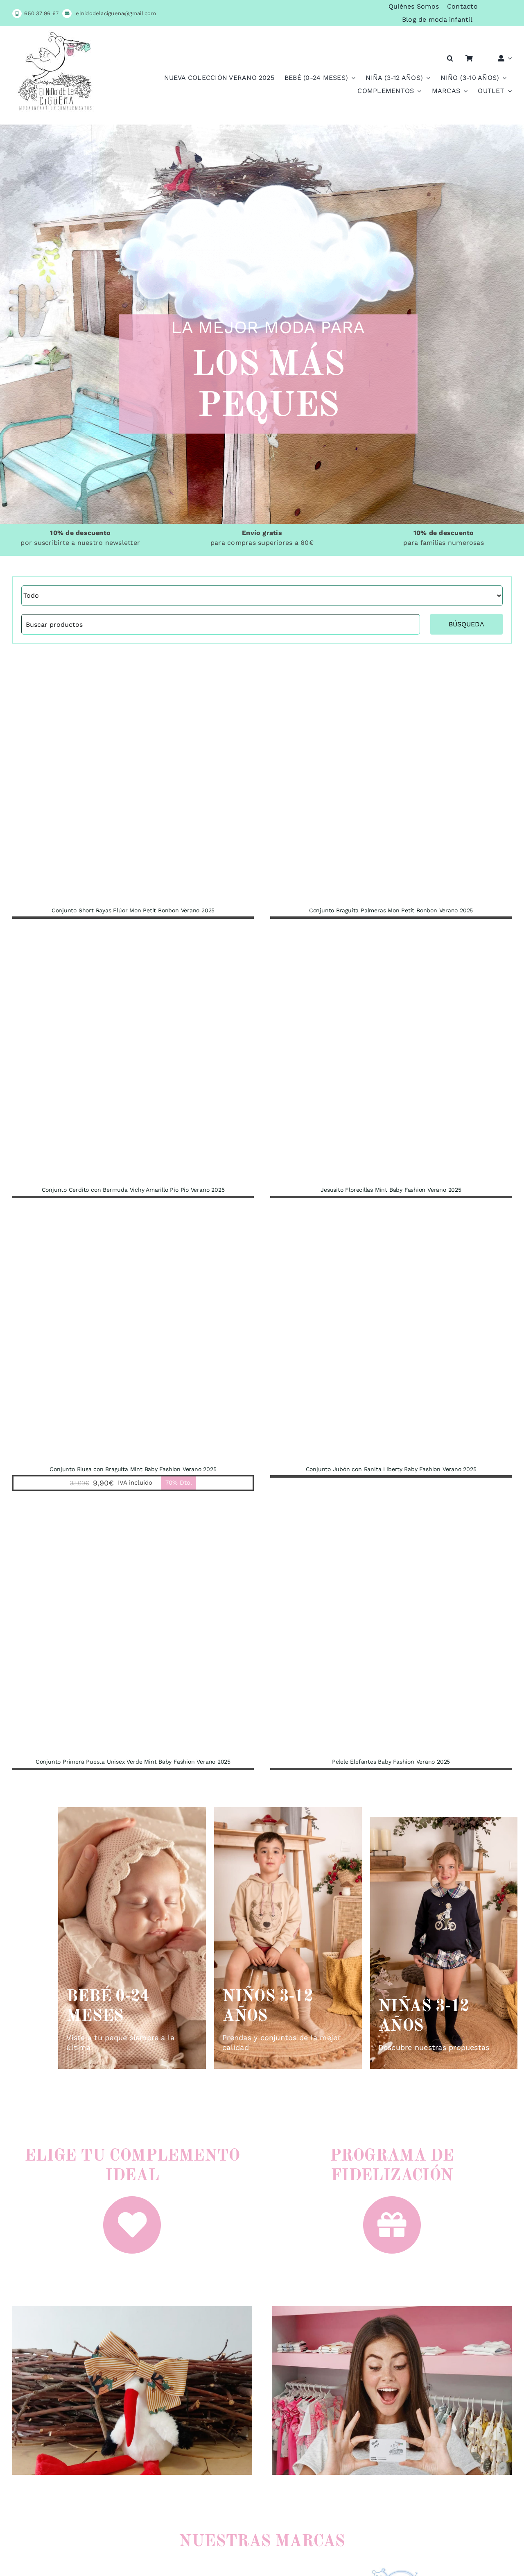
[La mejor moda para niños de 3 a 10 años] (288, 1938)
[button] (450, 58)
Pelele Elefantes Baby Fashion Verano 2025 (391, 1762)
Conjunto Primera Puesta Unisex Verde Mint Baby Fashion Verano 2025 (133, 1762)
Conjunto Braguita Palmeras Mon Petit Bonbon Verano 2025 (391, 910)
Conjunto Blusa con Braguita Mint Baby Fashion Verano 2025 (133, 1469)
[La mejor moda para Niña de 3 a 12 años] (444, 1943)
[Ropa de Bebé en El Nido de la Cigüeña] (132, 1938)
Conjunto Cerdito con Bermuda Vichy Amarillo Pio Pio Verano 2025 (133, 1190)
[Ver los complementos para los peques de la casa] (132, 2307)
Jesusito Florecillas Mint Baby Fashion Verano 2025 (391, 1190)
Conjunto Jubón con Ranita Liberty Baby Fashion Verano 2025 (391, 1469)
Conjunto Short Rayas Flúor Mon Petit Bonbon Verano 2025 (133, 910)
